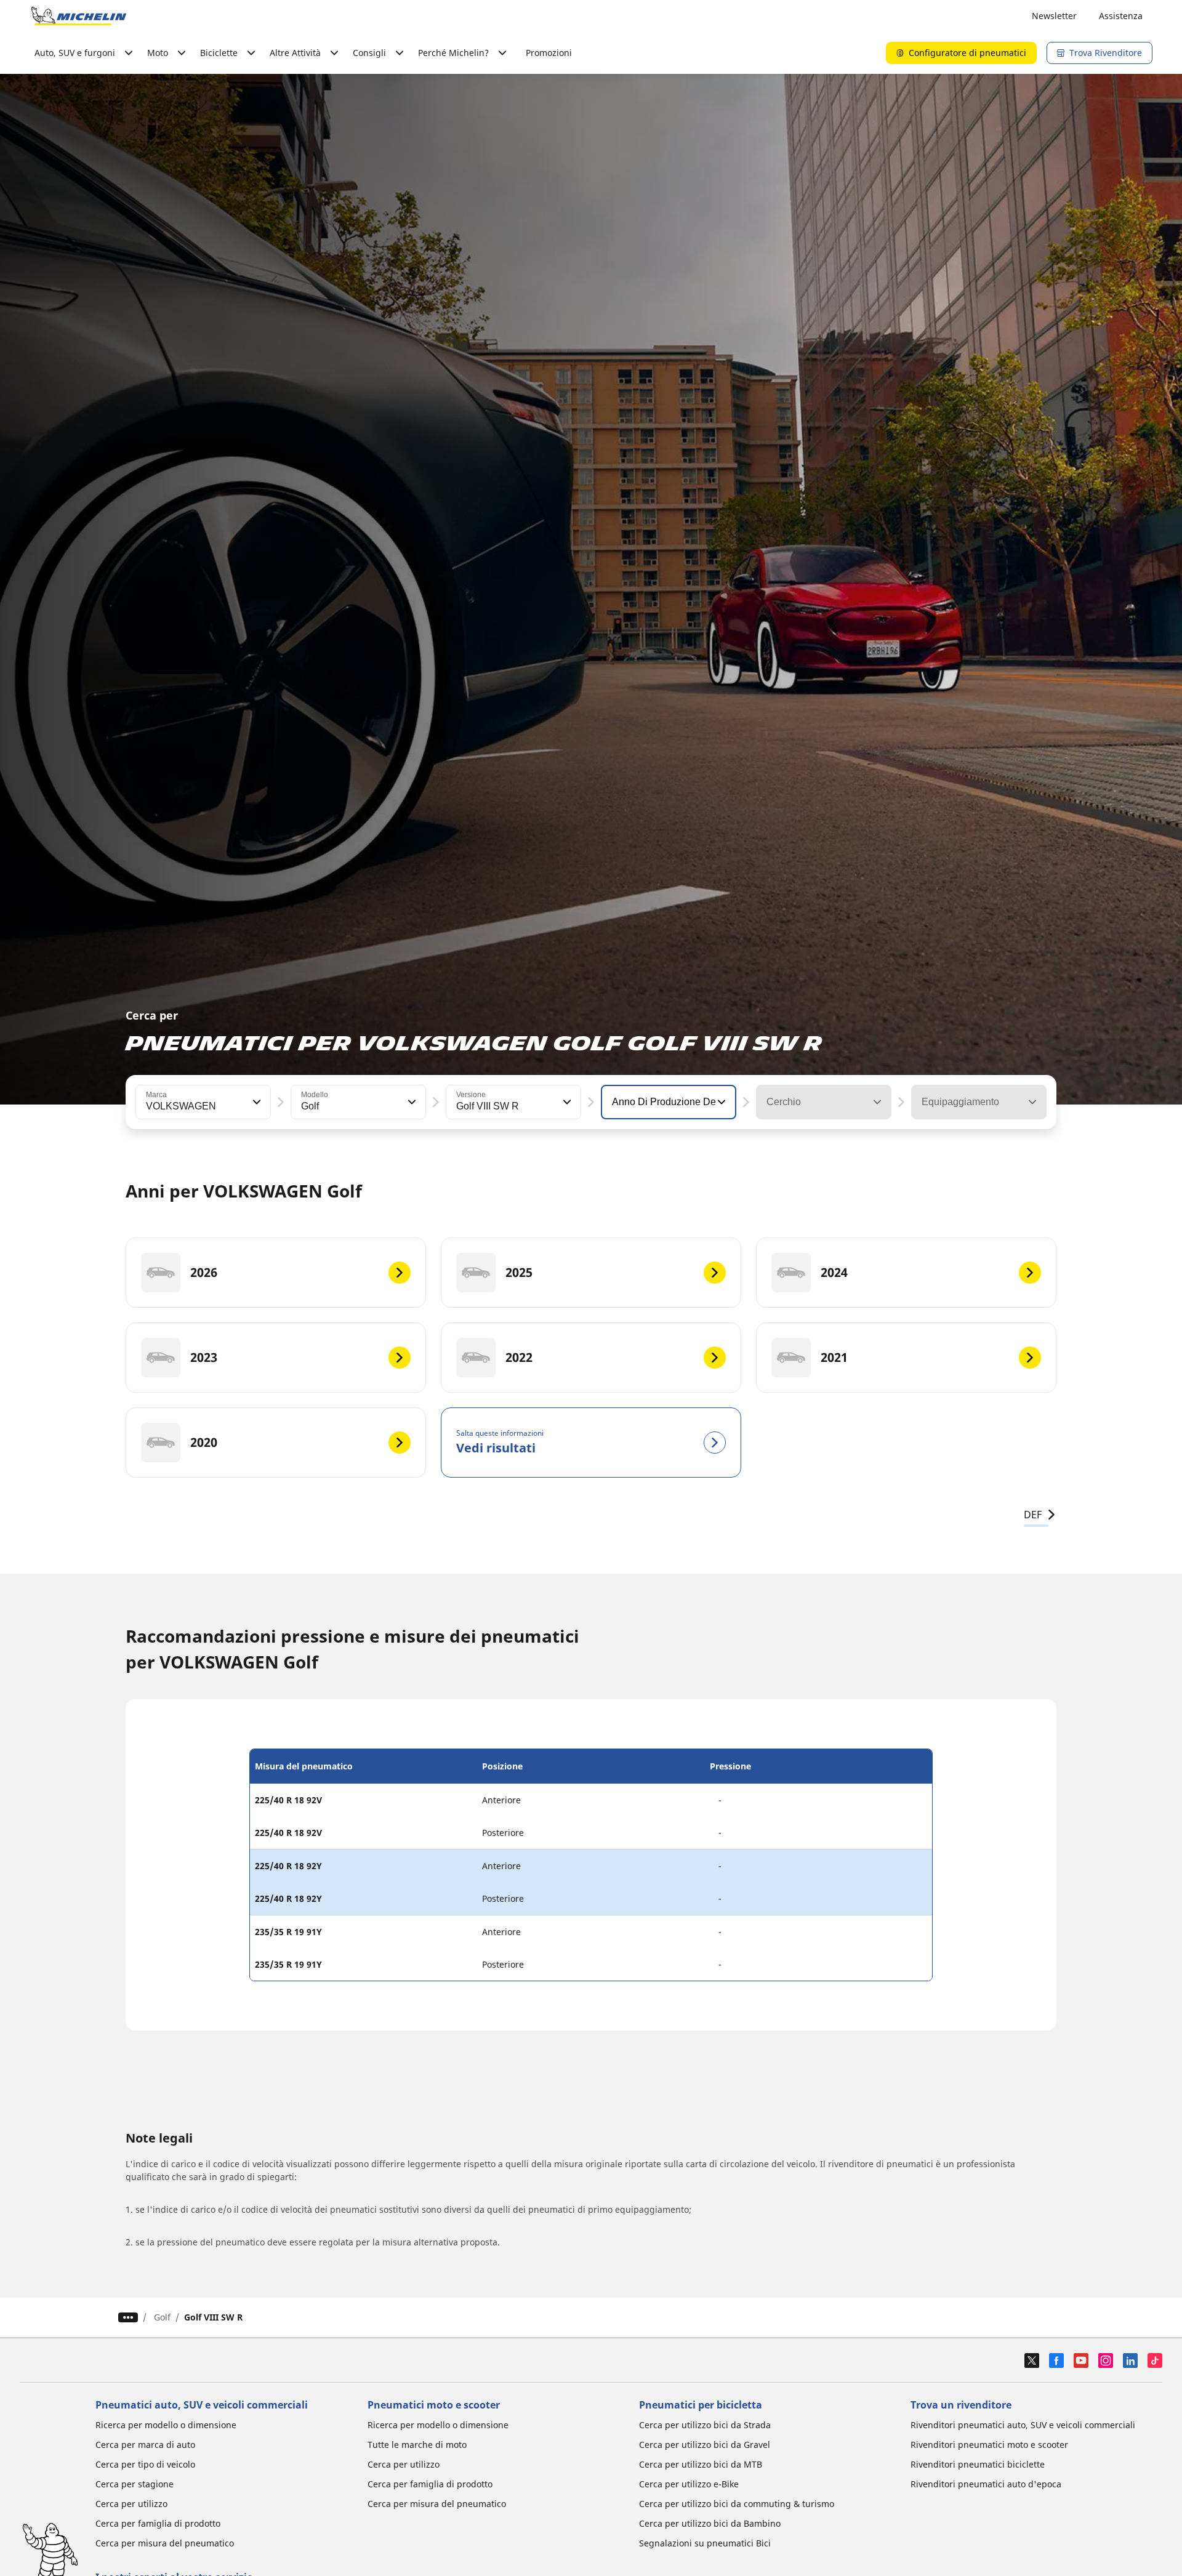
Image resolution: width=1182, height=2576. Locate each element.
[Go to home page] (79, 16)
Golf (162, 2317)
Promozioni (549, 53)
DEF (1033, 1515)
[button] (255, 1102)
